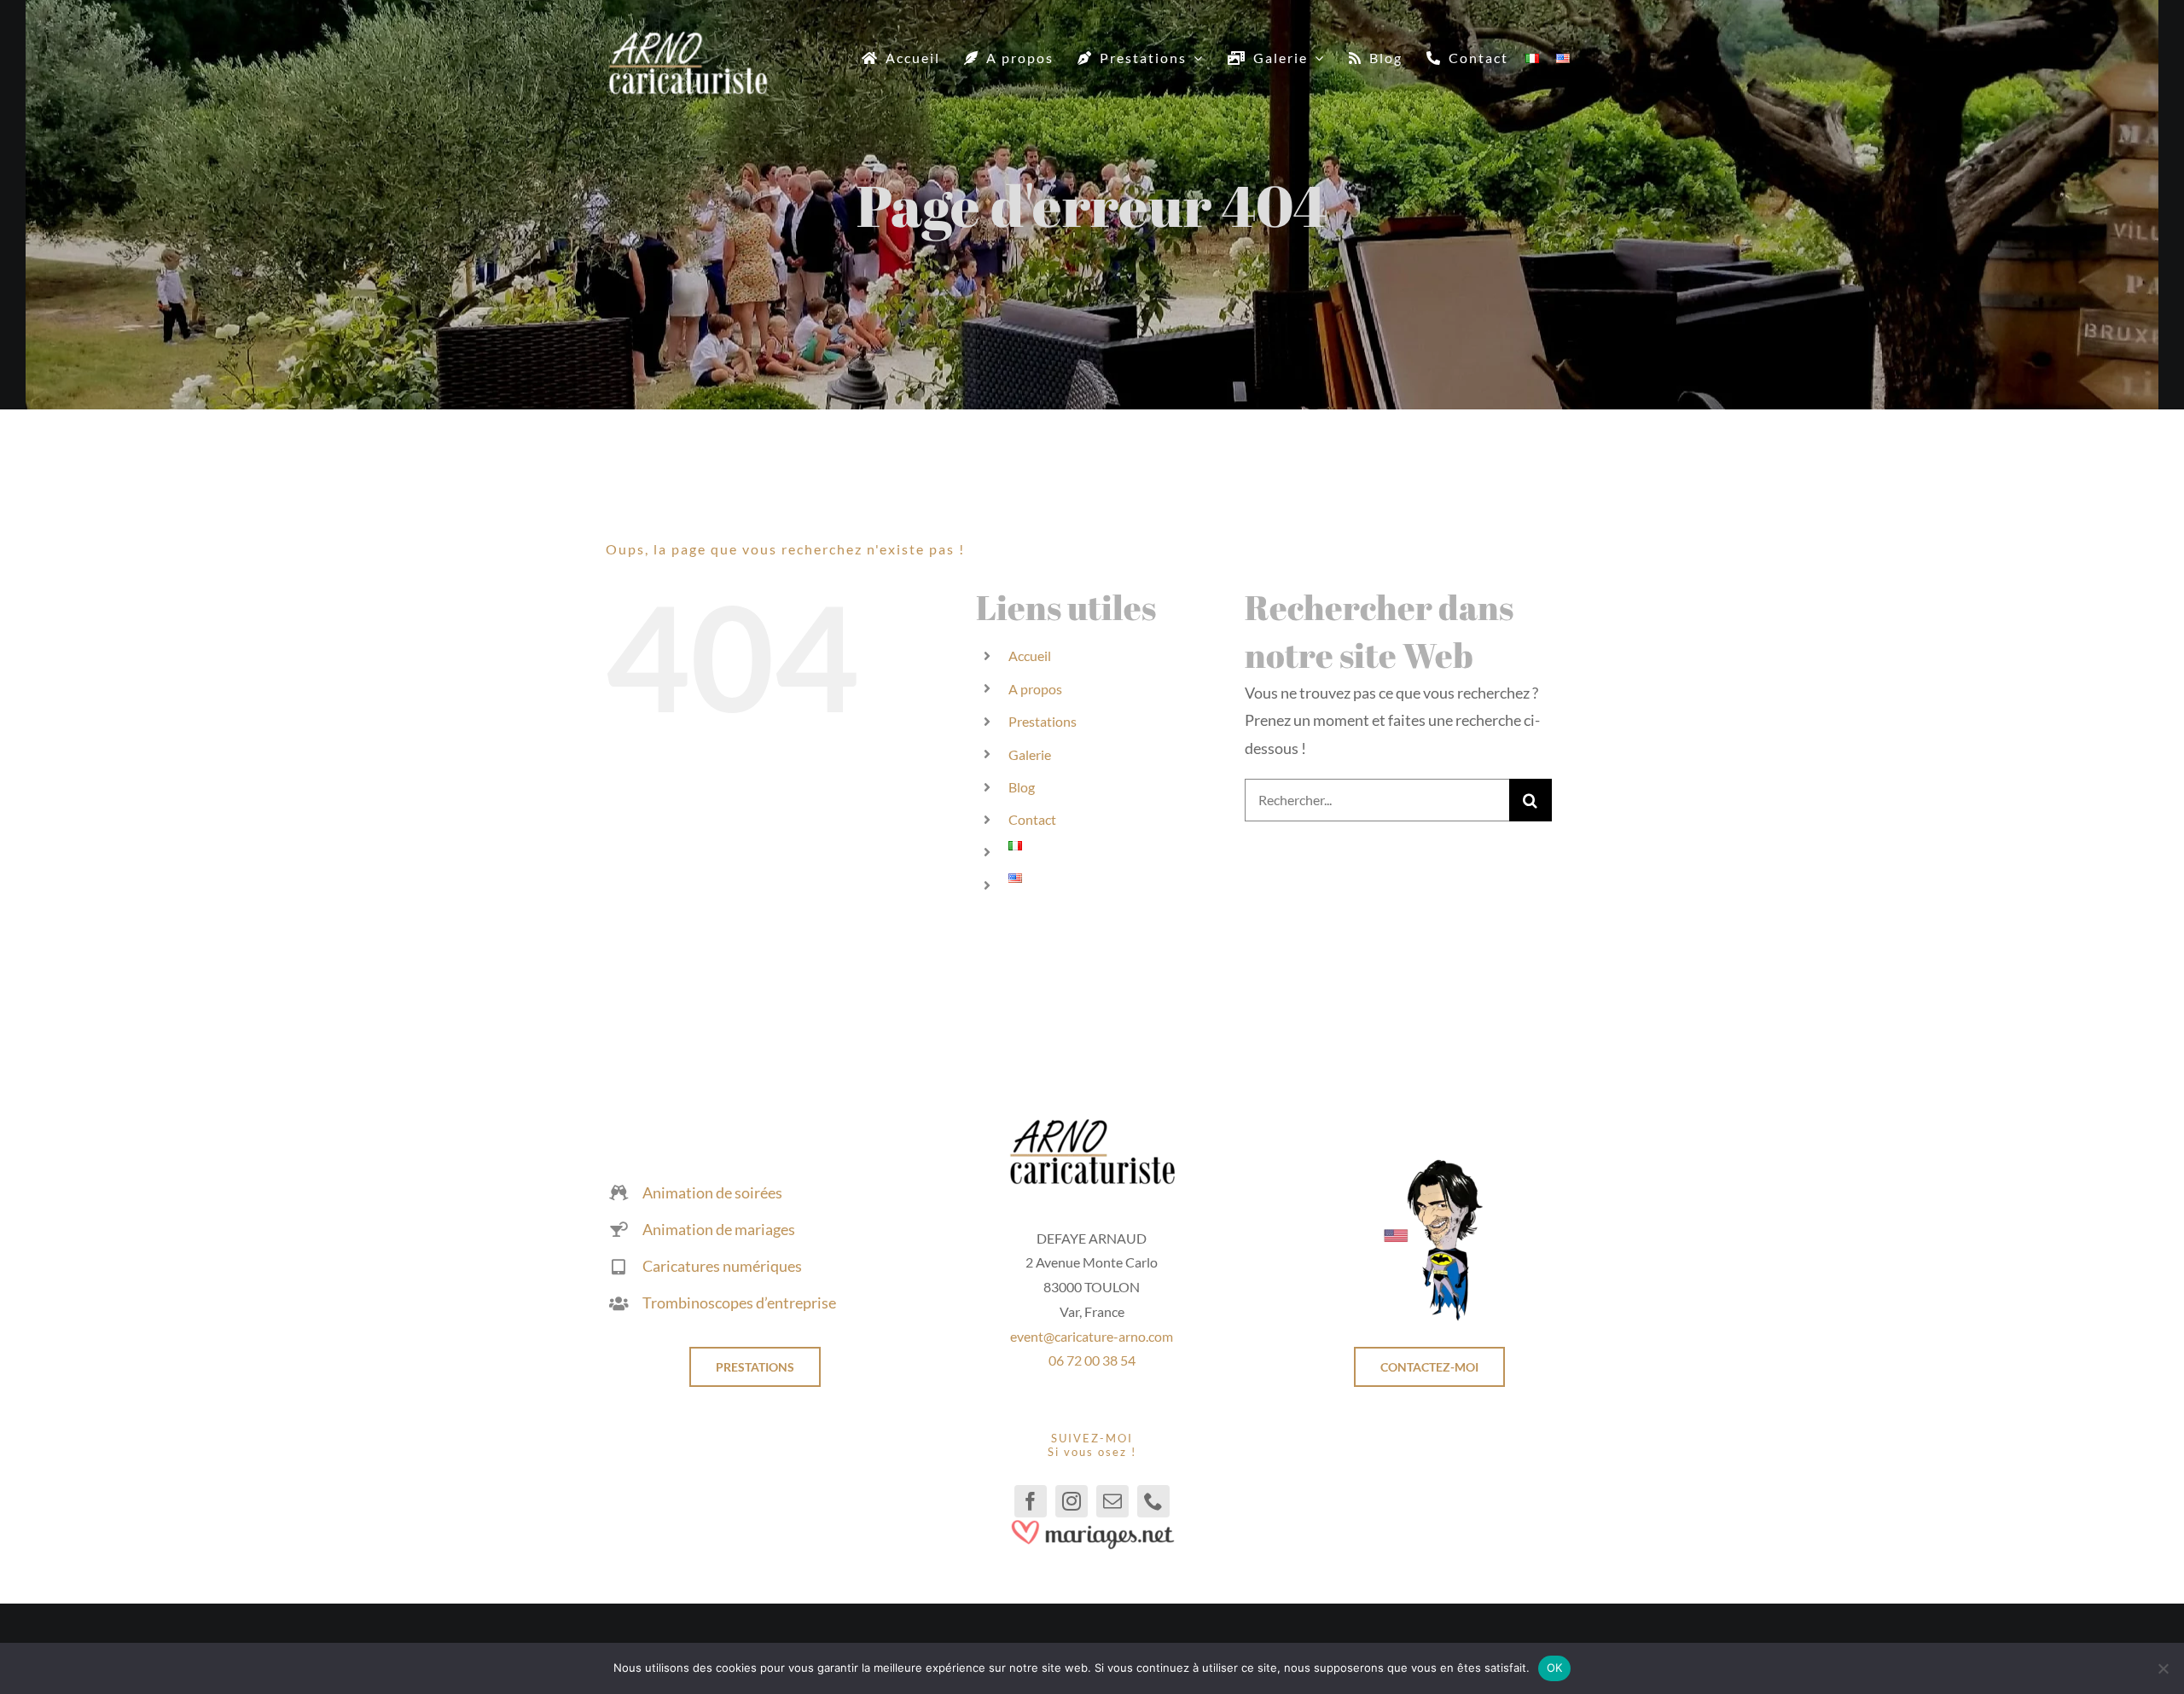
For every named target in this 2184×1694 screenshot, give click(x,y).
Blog (1022, 787)
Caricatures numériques (722, 1266)
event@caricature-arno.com (1092, 1336)
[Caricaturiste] (688, 38)
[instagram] (1072, 1501)
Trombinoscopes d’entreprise (739, 1302)
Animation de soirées (712, 1192)
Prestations (1043, 721)
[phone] (1153, 1501)
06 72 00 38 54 (1092, 1360)
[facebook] (1031, 1501)
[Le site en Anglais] (1429, 1165)
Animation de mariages (719, 1229)
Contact (1032, 819)
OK (1555, 1668)
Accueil (1030, 656)
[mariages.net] (1092, 1525)
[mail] (1112, 1501)
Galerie (1030, 754)
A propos (1035, 689)
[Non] (2163, 1668)
